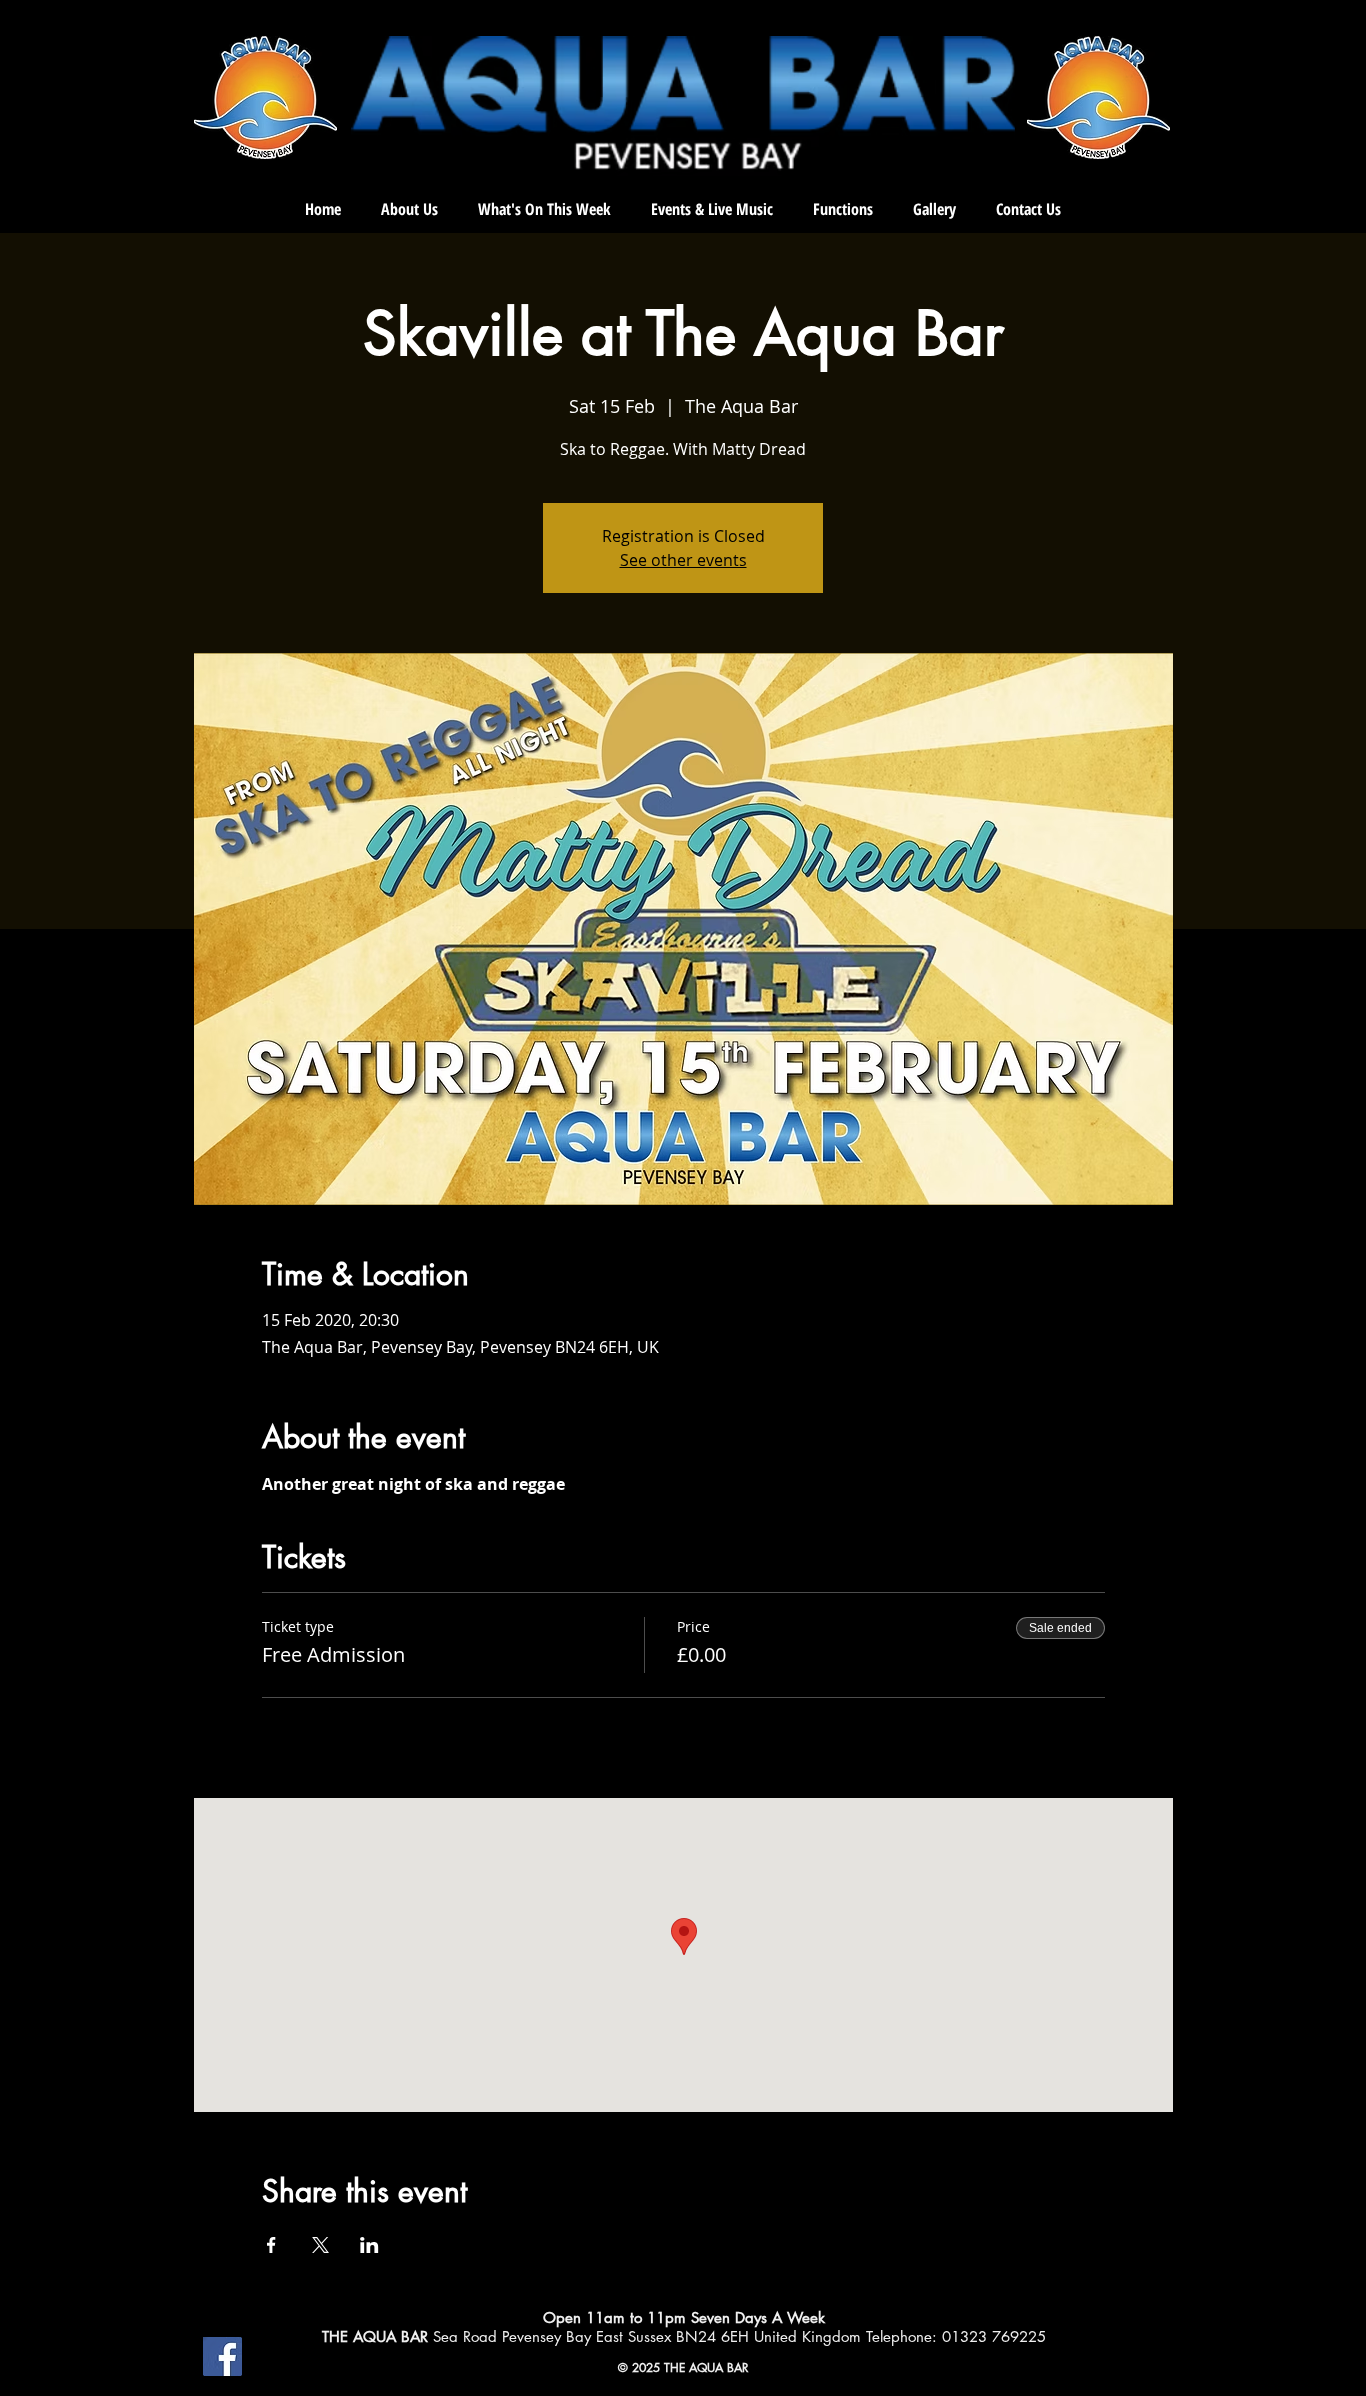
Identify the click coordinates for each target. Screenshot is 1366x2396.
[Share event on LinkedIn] (369, 2245)
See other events (683, 560)
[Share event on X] (320, 2245)
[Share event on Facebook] (271, 2245)
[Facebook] (222, 2356)
